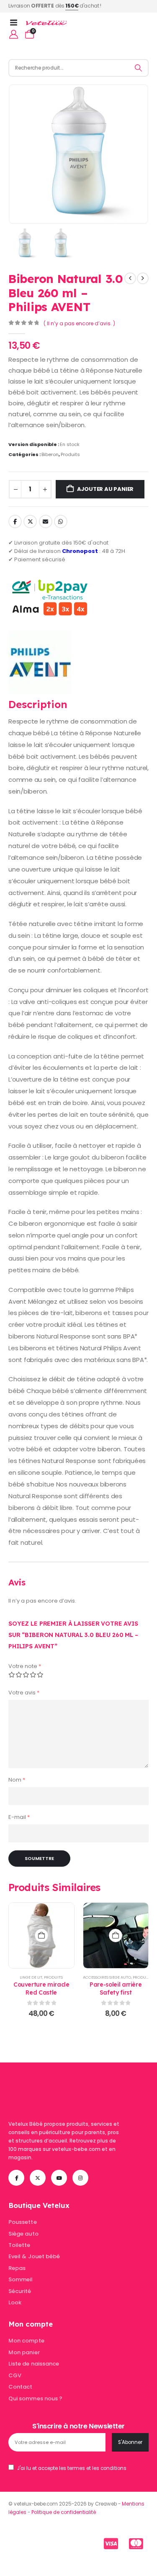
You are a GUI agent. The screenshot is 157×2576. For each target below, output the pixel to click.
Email (46, 521)
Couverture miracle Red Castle (41, 1988)
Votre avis (24, 1693)
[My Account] (14, 34)
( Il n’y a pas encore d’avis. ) (79, 323)
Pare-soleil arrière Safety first (116, 1988)
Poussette (23, 2222)
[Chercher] (139, 68)
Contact (20, 2387)
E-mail (19, 1817)
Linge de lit (31, 1977)
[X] (38, 2178)
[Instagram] (80, 2178)
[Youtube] (59, 2178)
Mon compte (26, 2341)
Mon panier (24, 2352)
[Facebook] (16, 2178)
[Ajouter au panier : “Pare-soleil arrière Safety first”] (116, 1935)
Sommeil (21, 2279)
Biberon (50, 454)
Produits (70, 454)
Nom (17, 1780)
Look (15, 2302)
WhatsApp (61, 521)
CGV (15, 2375)
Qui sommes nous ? (35, 2398)
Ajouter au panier (106, 489)
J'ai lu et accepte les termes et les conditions (72, 2468)
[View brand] (40, 662)
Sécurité (20, 2291)
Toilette (19, 2245)
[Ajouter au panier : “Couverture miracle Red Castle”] (41, 1935)
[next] (143, 278)
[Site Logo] (46, 23)
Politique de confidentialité (64, 2512)
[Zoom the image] (61, 2084)
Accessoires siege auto (107, 1977)
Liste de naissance (34, 2364)
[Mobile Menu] (16, 23)
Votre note (25, 1666)
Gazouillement (30, 521)
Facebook (15, 521)
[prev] (130, 278)
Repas (17, 2268)
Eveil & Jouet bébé (34, 2256)
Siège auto (23, 2234)
